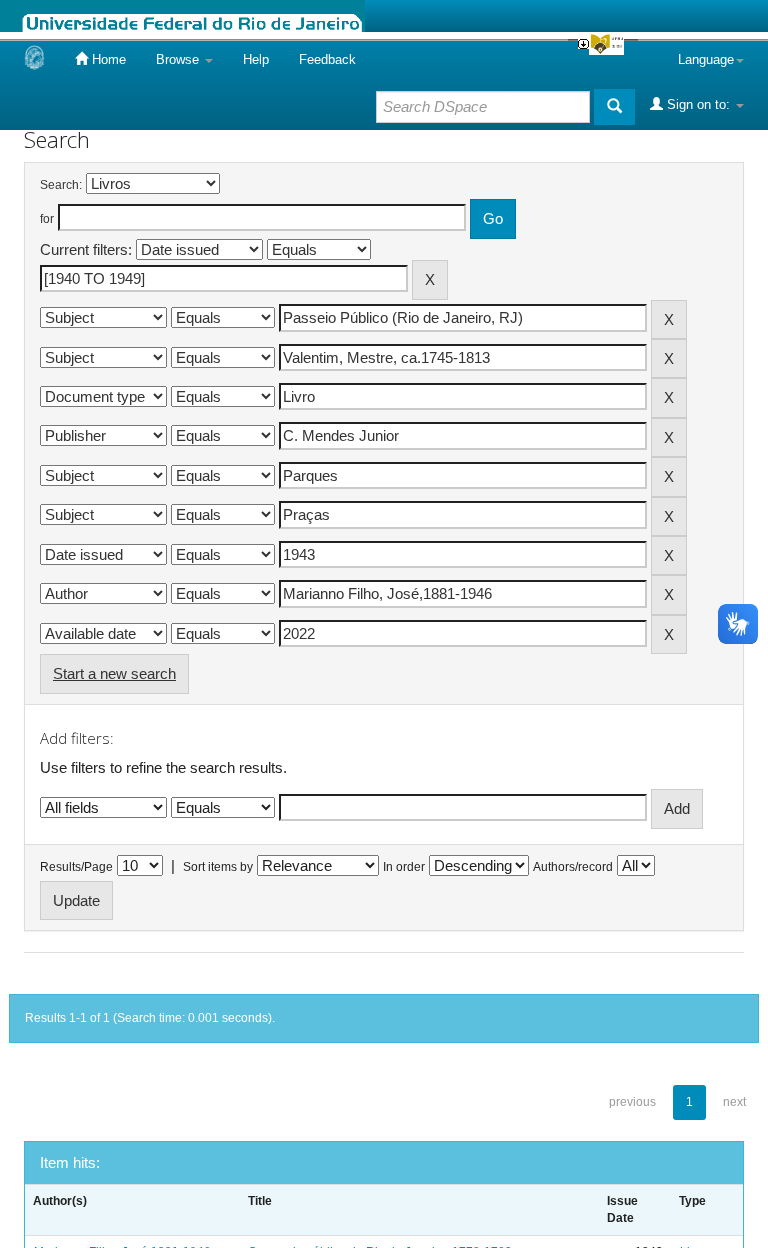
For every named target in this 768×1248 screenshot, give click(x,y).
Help (256, 59)
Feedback (327, 59)
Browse (179, 59)
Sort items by (218, 867)
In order (404, 867)
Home (107, 59)
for (47, 219)
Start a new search (114, 673)
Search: (61, 185)
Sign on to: (698, 104)
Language (706, 59)
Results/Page (76, 867)
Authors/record (573, 867)
